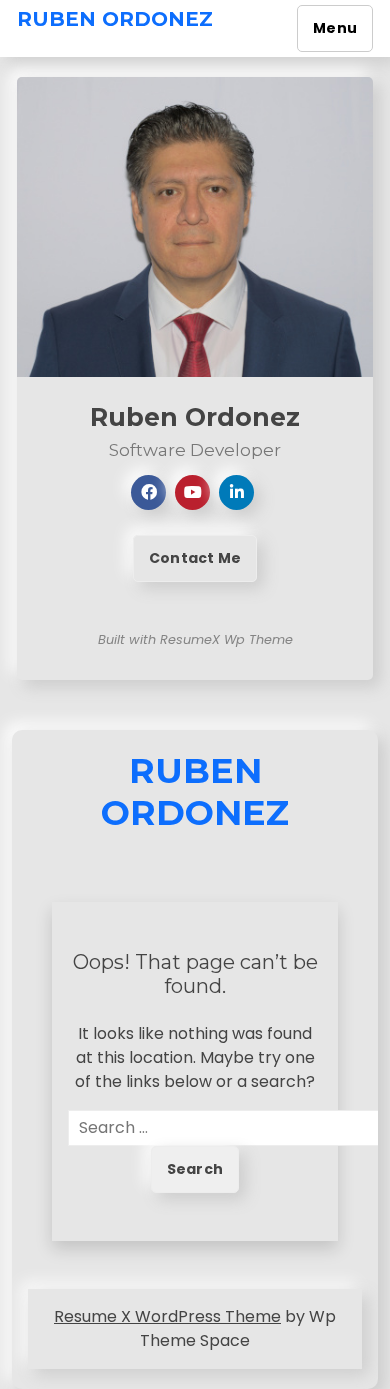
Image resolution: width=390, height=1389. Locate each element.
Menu (335, 28)
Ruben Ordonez (115, 19)
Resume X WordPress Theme (167, 1316)
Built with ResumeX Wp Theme (195, 639)
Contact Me (195, 558)
